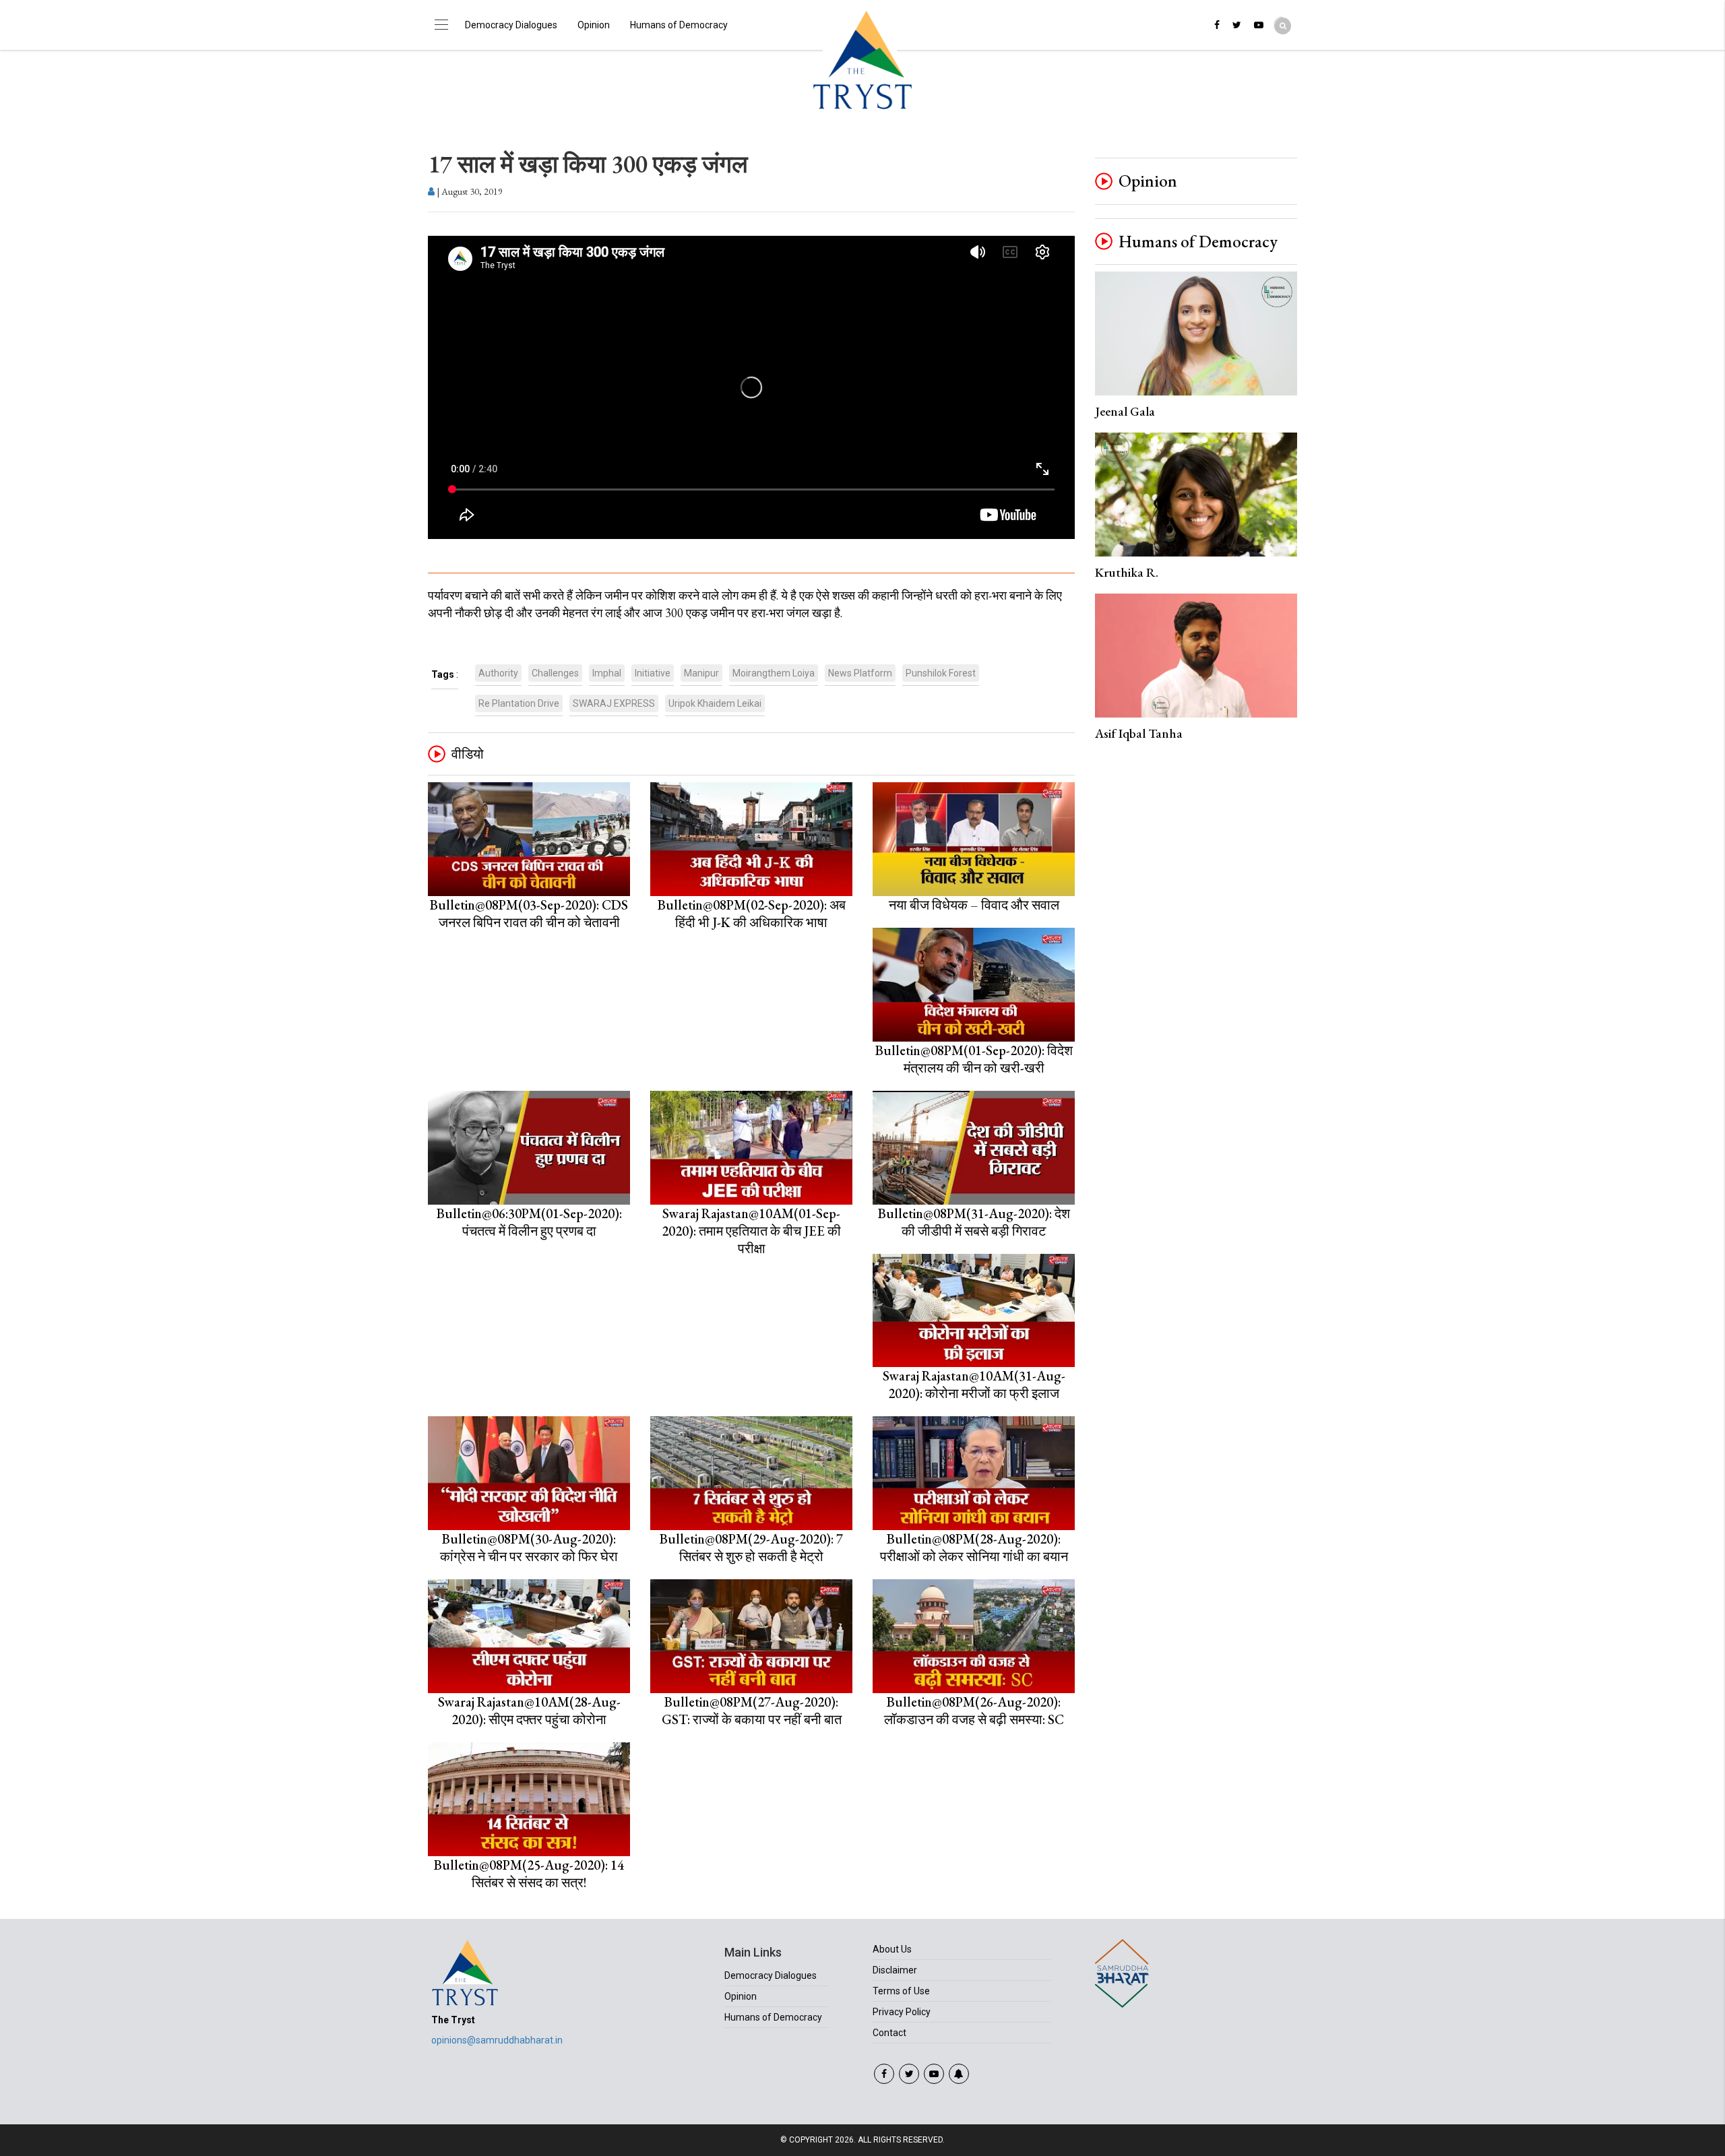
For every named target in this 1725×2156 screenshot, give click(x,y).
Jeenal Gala (1125, 411)
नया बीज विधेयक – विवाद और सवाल (974, 905)
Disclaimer (895, 1970)
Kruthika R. (1127, 572)
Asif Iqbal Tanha (1139, 733)
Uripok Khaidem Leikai (715, 703)
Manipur (701, 673)
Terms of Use (901, 1991)
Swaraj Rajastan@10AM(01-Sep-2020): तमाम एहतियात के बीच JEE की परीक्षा (751, 1231)
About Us (892, 1949)
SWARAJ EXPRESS (614, 703)
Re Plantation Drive (519, 703)
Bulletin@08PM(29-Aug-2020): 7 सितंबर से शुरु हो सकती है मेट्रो (751, 1548)
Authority (498, 673)
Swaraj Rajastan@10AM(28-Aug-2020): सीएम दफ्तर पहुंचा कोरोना (529, 1711)
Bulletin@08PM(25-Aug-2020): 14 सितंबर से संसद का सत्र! (529, 1874)
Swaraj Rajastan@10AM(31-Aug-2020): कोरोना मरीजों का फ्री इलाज (974, 1385)
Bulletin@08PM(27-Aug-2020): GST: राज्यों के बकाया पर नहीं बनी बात (752, 1711)
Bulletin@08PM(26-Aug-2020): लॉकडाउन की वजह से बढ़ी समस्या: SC (974, 1711)
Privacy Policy (902, 2012)
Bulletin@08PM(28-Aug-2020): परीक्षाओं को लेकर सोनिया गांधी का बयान (974, 1548)
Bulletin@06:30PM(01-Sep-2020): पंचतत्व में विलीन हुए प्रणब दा (529, 1222)
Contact (889, 2033)
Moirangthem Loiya (774, 673)
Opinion (594, 25)
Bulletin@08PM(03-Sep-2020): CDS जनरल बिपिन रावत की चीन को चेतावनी (529, 914)
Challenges (555, 673)
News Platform (860, 673)
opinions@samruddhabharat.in (497, 2040)
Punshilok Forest (941, 673)
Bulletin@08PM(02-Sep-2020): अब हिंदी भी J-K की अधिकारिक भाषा (752, 914)
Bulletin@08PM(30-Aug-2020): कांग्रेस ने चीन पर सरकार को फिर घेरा (529, 1548)
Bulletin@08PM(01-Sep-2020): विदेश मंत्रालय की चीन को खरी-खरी (974, 1059)
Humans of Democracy (679, 25)
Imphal (607, 673)
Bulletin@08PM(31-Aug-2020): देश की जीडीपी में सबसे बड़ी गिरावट (974, 1222)
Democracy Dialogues (511, 25)
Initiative (653, 673)
